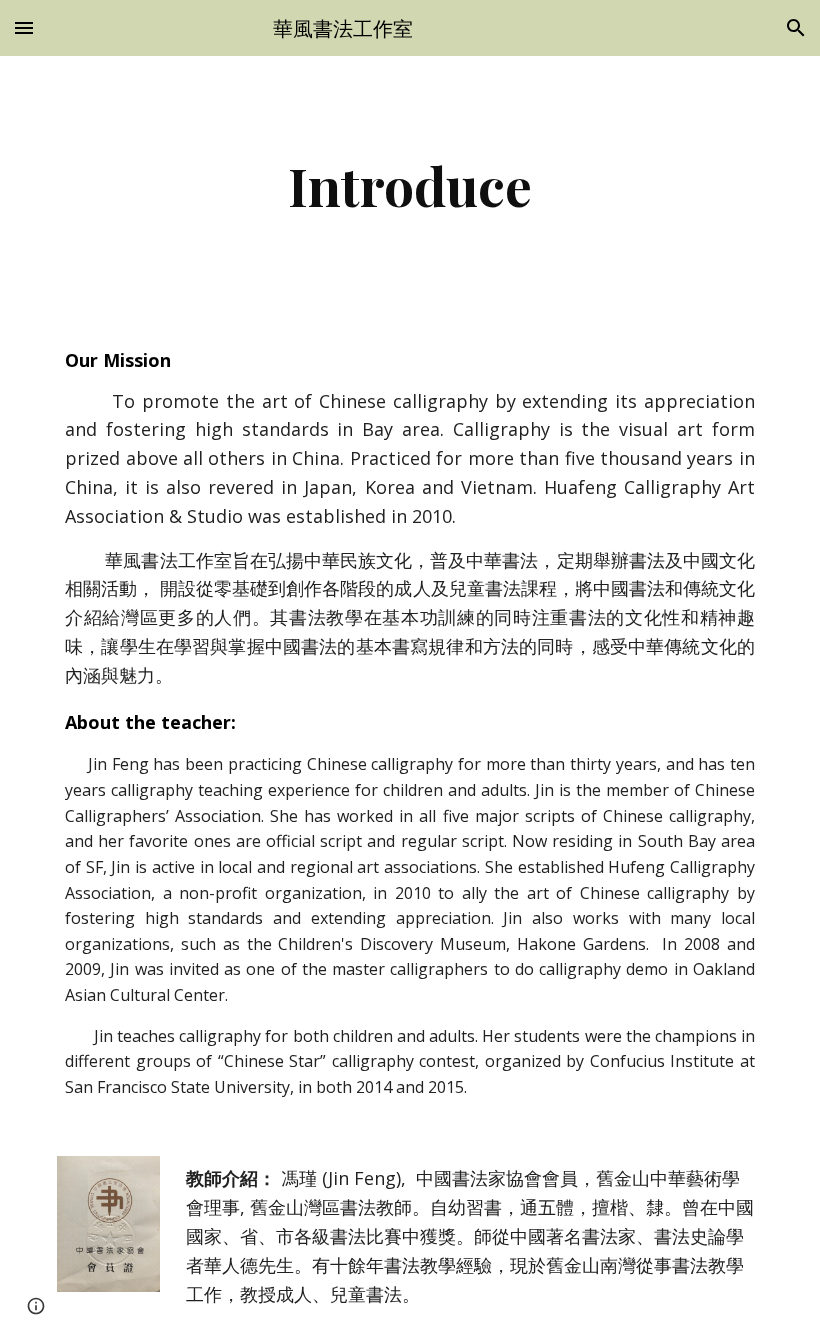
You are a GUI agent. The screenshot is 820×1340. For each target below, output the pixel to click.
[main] (410, 185)
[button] (24, 27)
